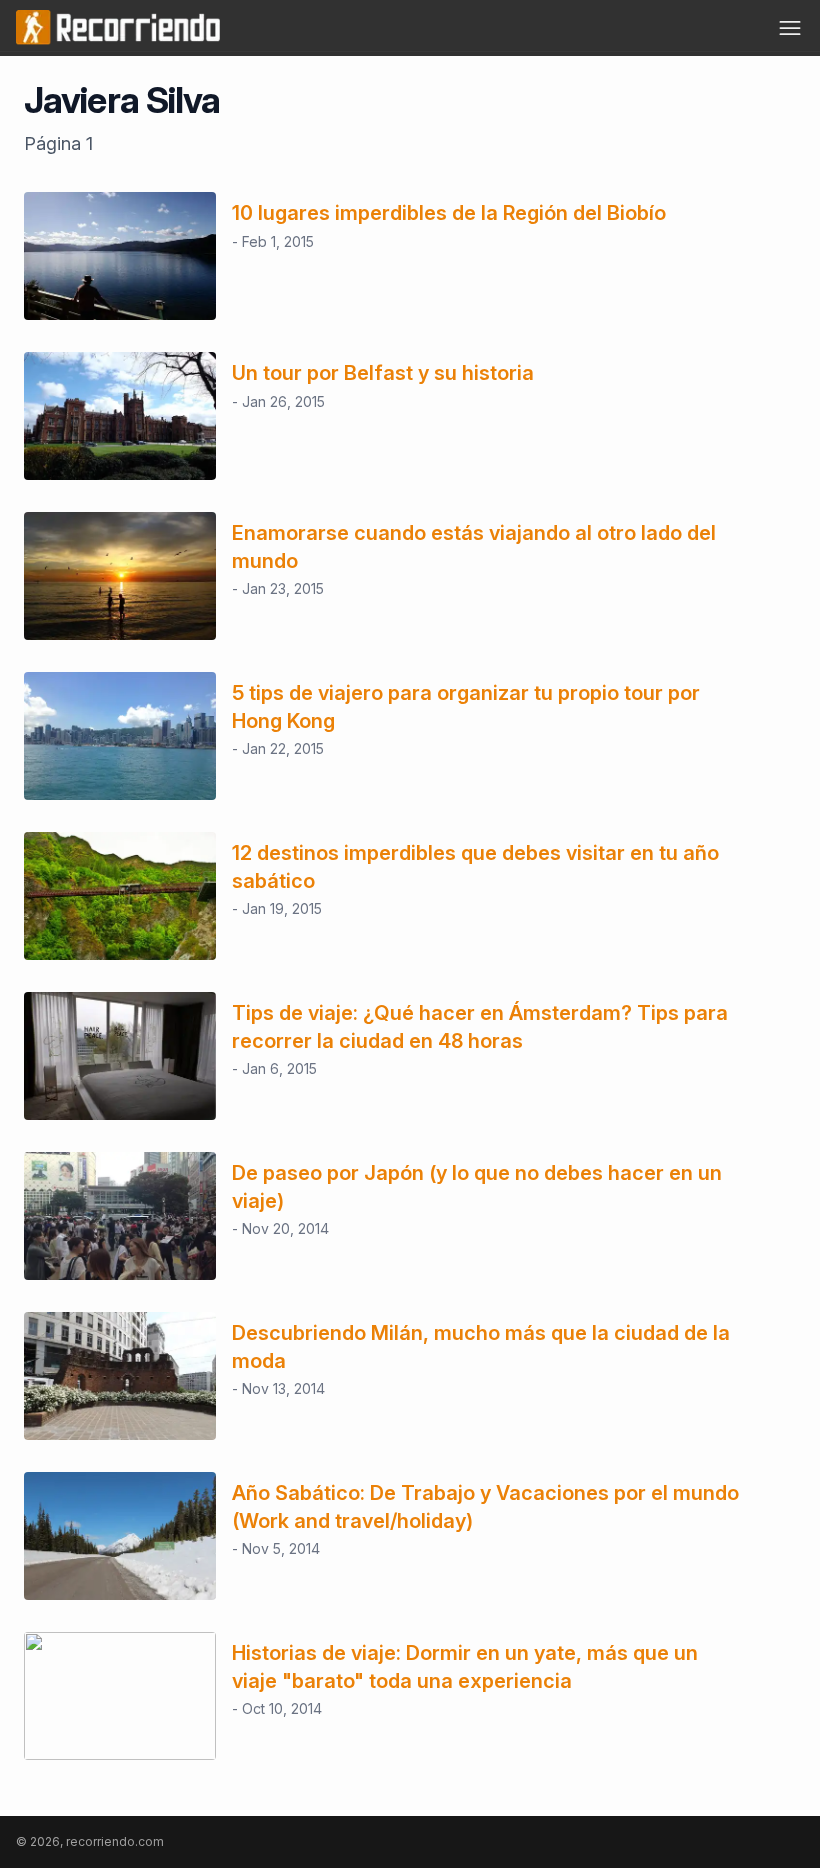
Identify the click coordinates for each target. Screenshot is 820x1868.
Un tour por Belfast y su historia (383, 373)
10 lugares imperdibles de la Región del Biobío (449, 213)
